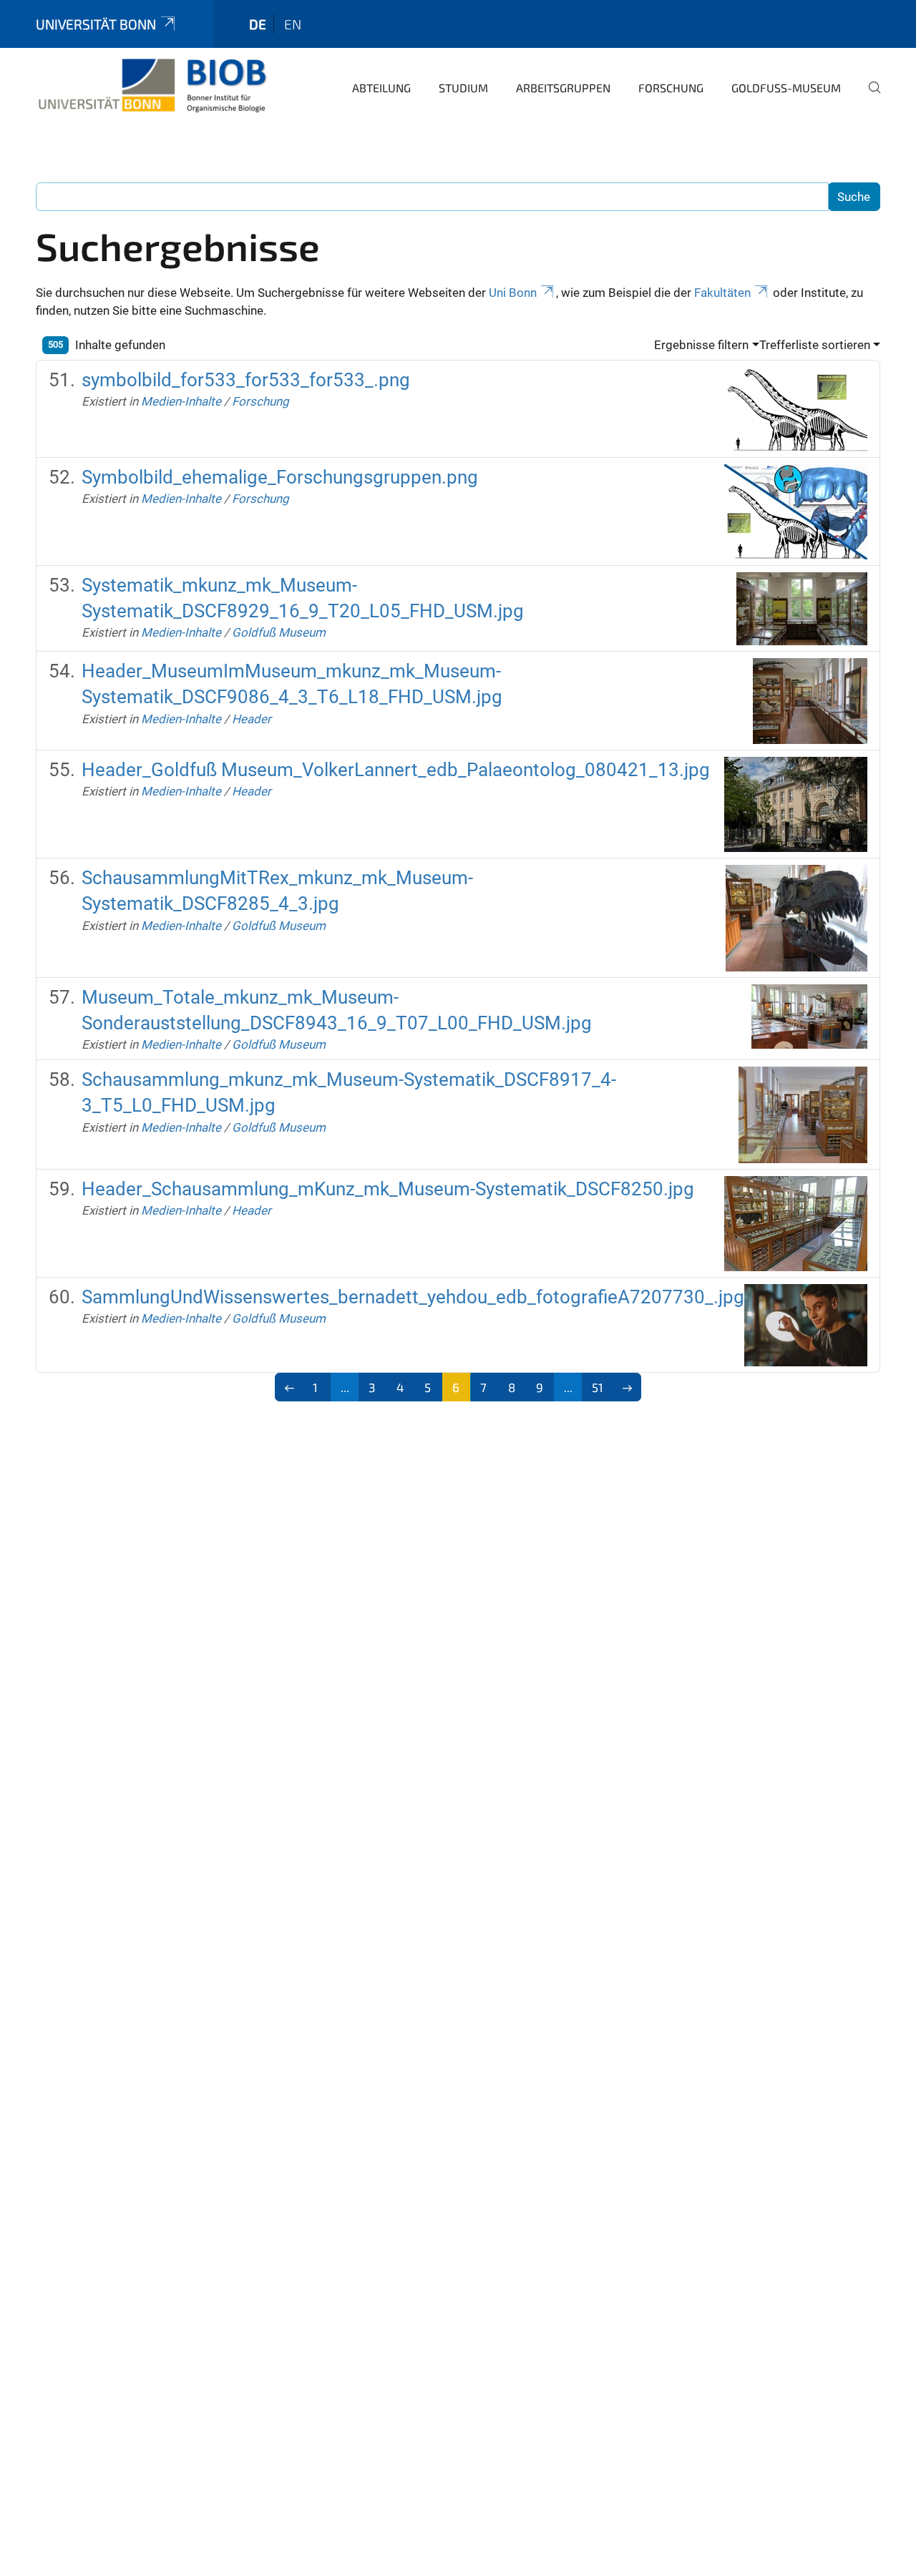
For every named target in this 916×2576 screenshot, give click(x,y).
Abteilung (381, 88)
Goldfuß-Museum (786, 88)
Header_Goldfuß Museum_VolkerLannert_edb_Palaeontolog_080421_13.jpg (396, 770)
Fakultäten (722, 293)
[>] (627, 1387)
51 (598, 1387)
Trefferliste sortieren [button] (815, 345)
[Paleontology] (152, 86)
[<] (289, 1387)
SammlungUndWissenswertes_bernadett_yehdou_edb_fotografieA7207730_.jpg (413, 1297)
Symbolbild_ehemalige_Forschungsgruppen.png (280, 477)
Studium (463, 88)
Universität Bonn (96, 24)
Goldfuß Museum (279, 632)
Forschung (671, 88)
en (293, 24)
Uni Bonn (513, 293)
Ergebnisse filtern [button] (701, 345)
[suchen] (869, 97)
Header (252, 719)
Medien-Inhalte (181, 401)
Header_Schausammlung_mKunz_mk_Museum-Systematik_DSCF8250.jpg (388, 1189)
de (258, 24)
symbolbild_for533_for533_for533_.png (246, 380)
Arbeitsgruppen (563, 88)
